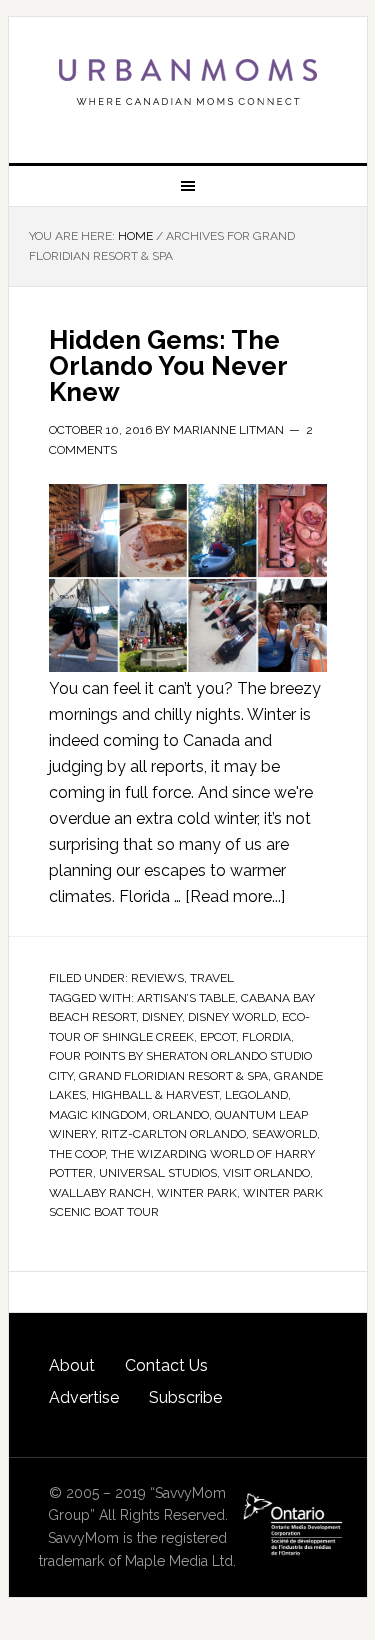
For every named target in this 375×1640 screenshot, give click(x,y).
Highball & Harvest (155, 1095)
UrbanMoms (188, 82)
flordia (266, 1037)
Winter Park (197, 1193)
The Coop (77, 1154)
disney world (232, 1017)
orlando (181, 1115)
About (72, 1365)
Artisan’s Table (186, 998)
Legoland (256, 1095)
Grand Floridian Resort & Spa (173, 1076)
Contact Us (166, 1365)
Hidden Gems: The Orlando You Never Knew (168, 366)
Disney (162, 1017)
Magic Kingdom (98, 1115)
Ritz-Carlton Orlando (173, 1134)
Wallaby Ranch (100, 1193)
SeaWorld (284, 1134)
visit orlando (266, 1173)
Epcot (218, 1037)
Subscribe (185, 1397)
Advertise (84, 1397)
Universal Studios (158, 1173)
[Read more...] (235, 896)
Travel (212, 978)
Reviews (157, 978)
